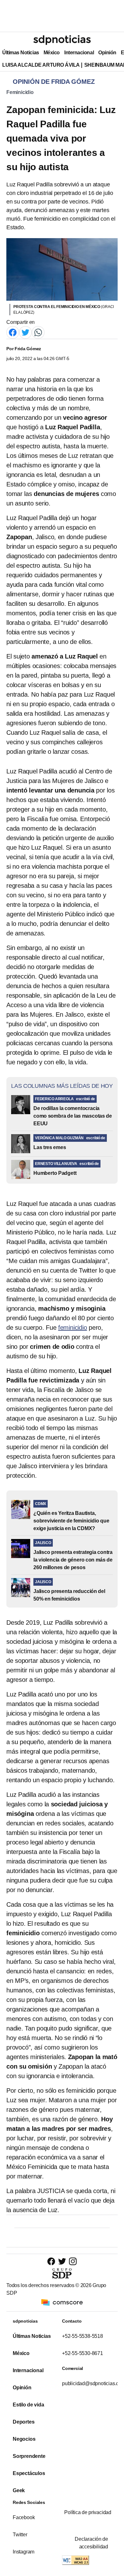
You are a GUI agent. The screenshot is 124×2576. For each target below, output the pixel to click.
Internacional (79, 53)
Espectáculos (29, 2473)
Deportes (24, 2422)
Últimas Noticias (21, 53)
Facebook (24, 2517)
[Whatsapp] (38, 332)
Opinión (107, 53)
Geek (19, 2490)
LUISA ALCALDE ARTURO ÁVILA (41, 65)
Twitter (20, 2535)
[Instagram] (73, 2261)
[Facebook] (13, 332)
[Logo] (62, 40)
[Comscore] (62, 2302)
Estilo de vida (28, 2405)
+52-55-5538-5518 (83, 2336)
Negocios (24, 2439)
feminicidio (73, 1328)
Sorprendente (29, 2456)
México (52, 53)
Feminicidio (20, 92)
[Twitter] (25, 332)
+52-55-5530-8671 (83, 2353)
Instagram (24, 2552)
